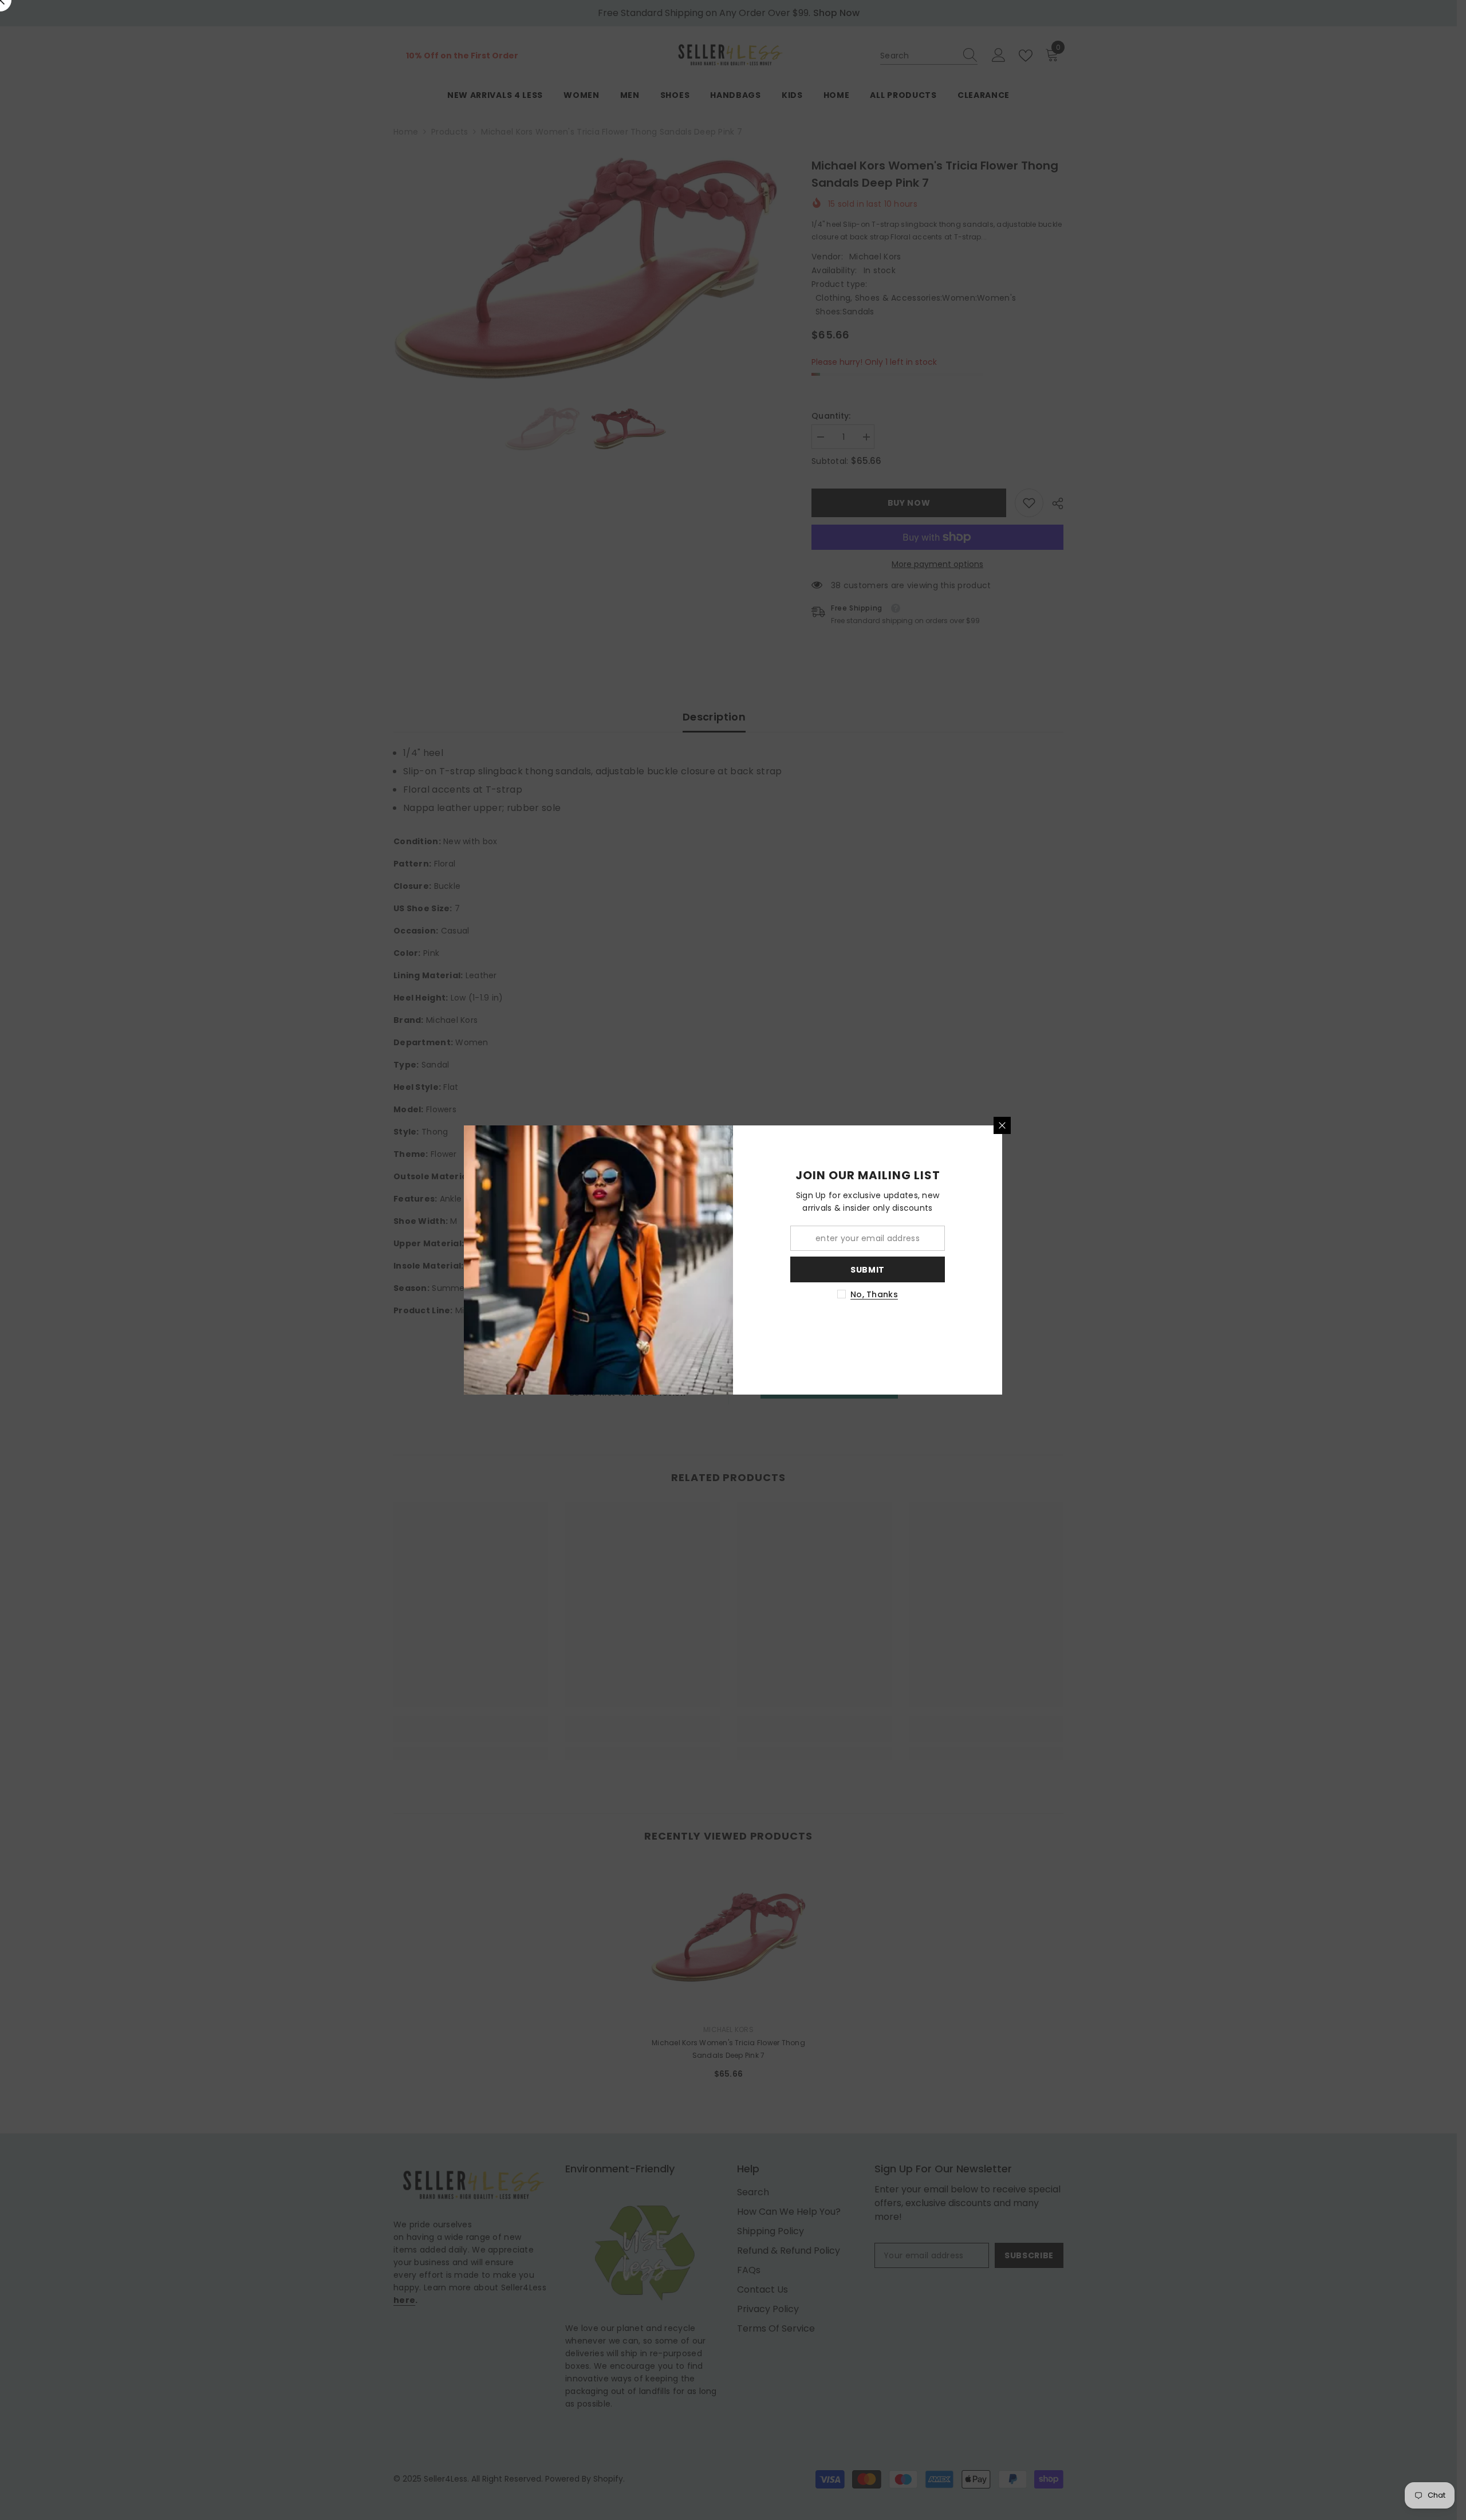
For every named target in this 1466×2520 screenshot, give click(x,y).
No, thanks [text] (874, 1294)
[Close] (1002, 1125)
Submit (868, 1270)
